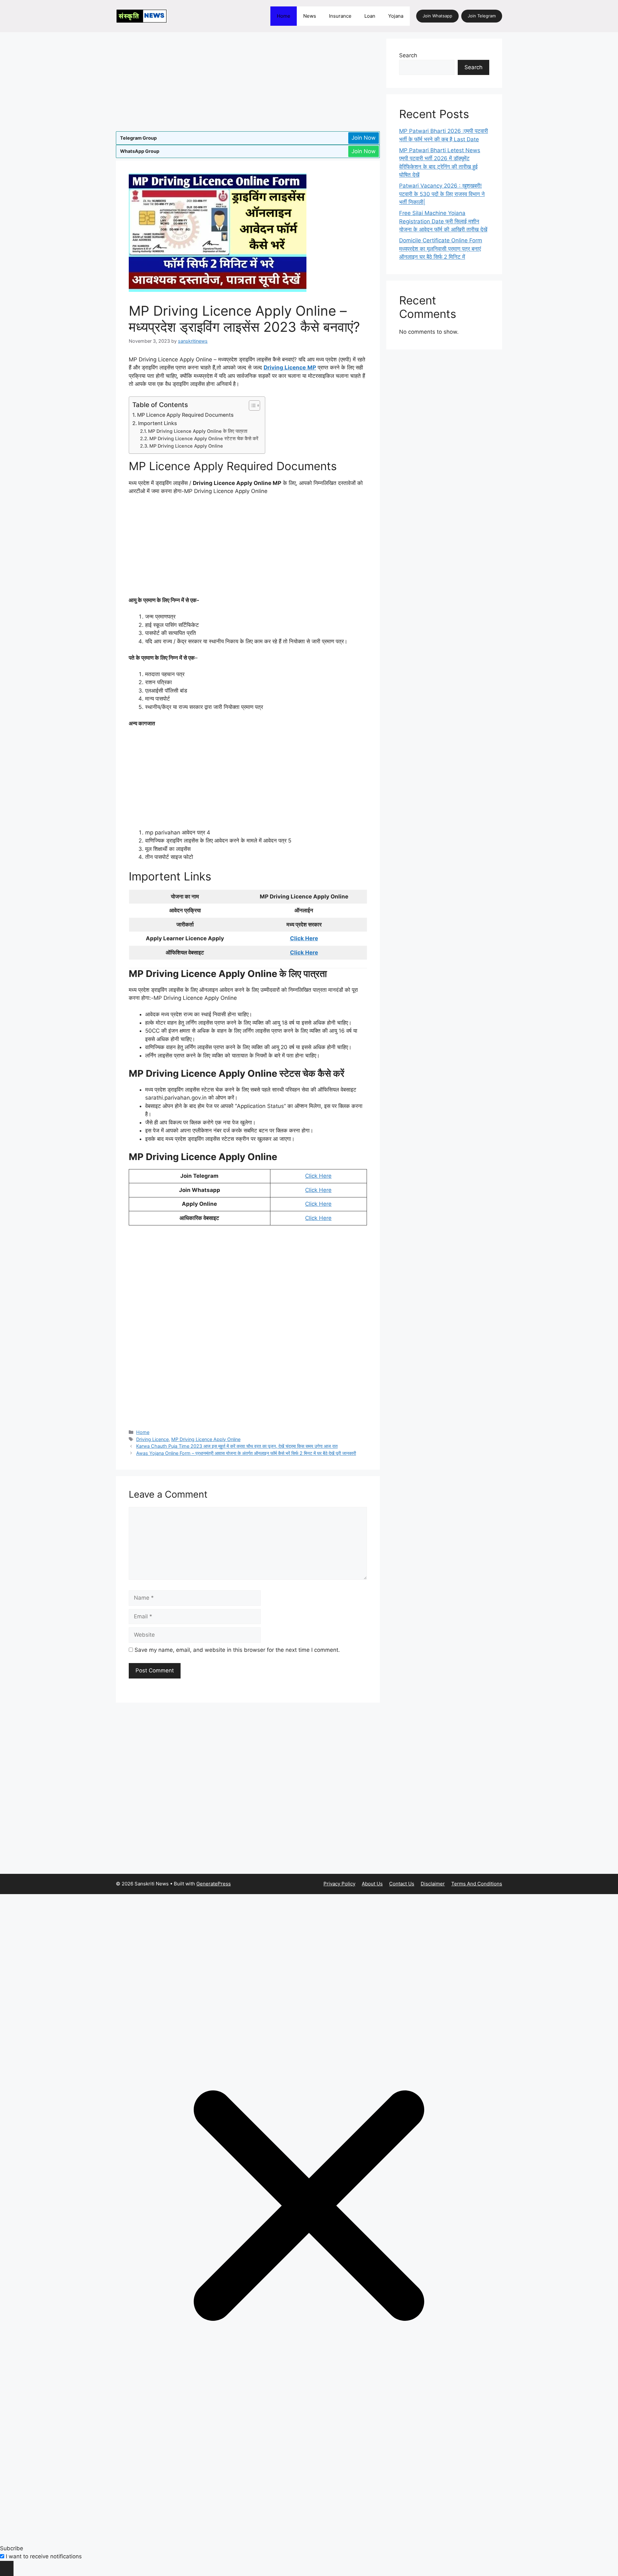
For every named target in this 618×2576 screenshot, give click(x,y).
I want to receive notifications (44, 2556)
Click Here (304, 938)
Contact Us (402, 1884)
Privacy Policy (339, 1884)
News (310, 16)
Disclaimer (433, 1884)
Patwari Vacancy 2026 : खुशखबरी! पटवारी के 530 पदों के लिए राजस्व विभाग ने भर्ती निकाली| (442, 194)
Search (408, 55)
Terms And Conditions (477, 1884)
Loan (370, 16)
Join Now (364, 138)
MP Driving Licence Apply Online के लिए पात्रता (198, 431)
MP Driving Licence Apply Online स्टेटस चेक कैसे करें (204, 439)
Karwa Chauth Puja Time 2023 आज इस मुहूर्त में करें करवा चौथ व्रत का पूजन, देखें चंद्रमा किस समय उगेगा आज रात (237, 1446)
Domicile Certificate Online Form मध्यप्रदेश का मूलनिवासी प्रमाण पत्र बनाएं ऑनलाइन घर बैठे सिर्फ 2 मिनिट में (441, 249)
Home (284, 16)
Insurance (340, 16)
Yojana (396, 16)
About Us (372, 1884)
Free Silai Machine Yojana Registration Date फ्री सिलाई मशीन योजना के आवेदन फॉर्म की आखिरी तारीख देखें (443, 221)
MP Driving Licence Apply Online (186, 446)
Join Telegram (482, 16)
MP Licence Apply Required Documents (185, 415)
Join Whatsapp (437, 16)
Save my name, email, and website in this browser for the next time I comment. (237, 1650)
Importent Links (158, 423)
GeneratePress (214, 1884)
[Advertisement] (248, 84)
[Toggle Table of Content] (251, 405)
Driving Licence (152, 1439)
